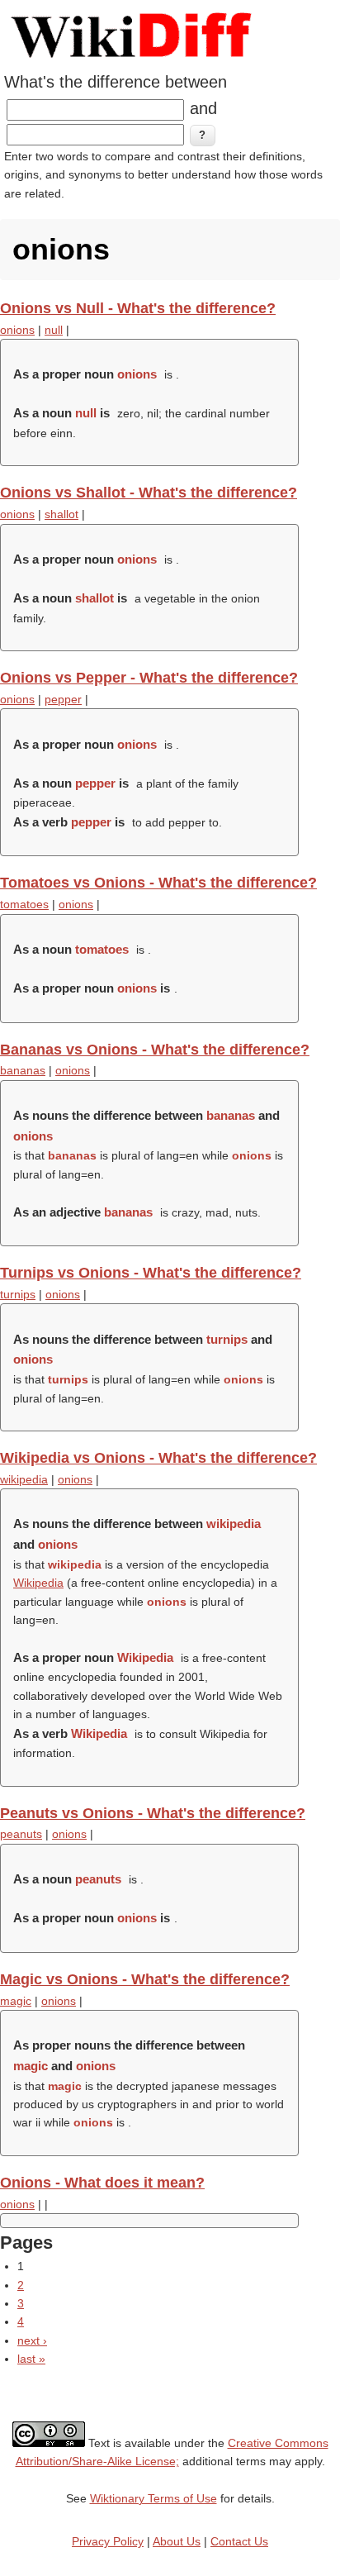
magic (16, 2001)
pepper (63, 699)
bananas (23, 1070)
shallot (61, 514)
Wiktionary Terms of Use (153, 2498)
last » (31, 2359)
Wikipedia (38, 1583)
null (54, 330)
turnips (18, 1294)
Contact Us (239, 2541)
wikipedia (24, 1479)
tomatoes (24, 904)
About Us (177, 2541)
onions (17, 330)
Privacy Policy (108, 2541)
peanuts (21, 1834)
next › (32, 2340)
